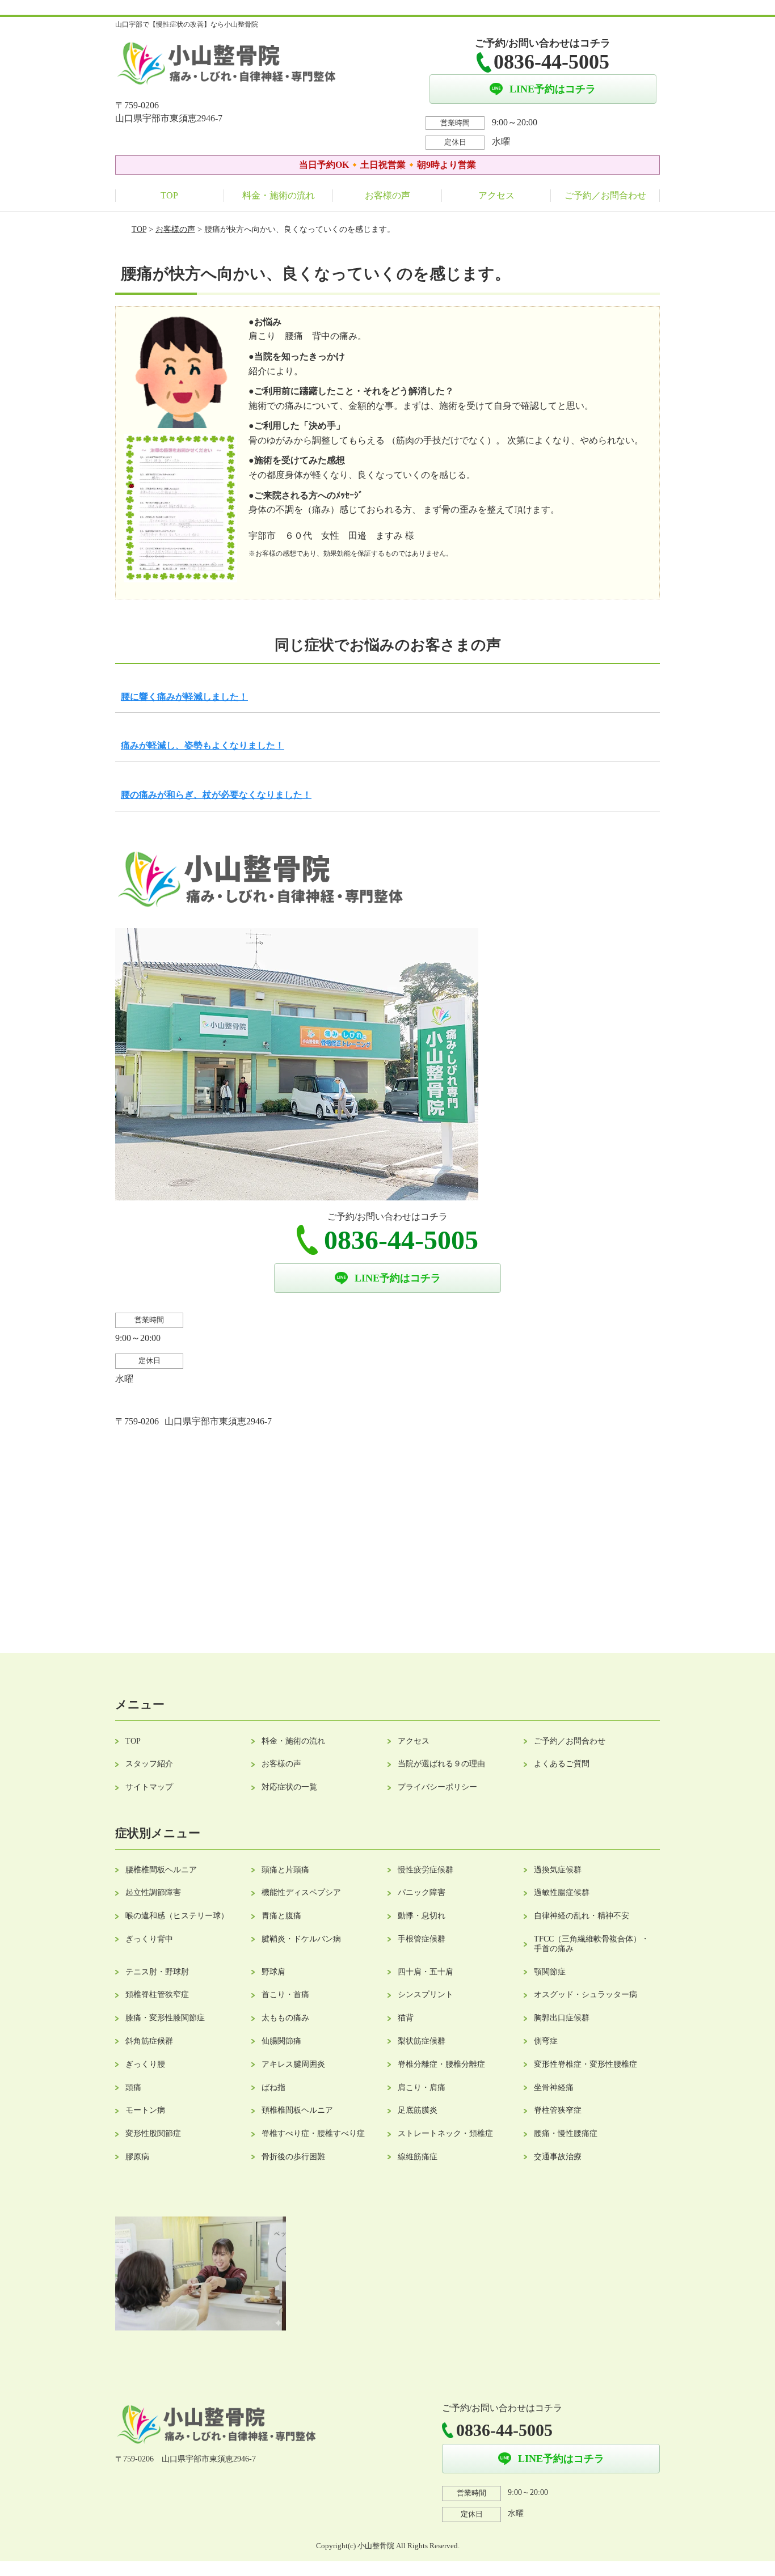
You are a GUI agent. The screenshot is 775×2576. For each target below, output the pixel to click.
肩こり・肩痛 (422, 2088)
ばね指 (273, 2088)
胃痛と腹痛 (281, 1916)
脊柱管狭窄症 (558, 2110)
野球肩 (273, 1972)
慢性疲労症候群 (426, 1870)
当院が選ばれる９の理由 (441, 1764)
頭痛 (133, 2088)
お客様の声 (387, 195)
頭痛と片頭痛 (285, 1870)
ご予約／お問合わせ (605, 195)
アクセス (496, 195)
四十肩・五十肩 (426, 1972)
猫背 (406, 2018)
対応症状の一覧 (289, 1787)
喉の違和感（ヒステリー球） (177, 1916)
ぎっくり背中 (149, 1939)
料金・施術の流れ (279, 195)
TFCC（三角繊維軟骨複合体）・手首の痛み (591, 1944)
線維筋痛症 (418, 2157)
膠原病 (137, 2157)
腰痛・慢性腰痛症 (566, 2133)
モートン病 (145, 2110)
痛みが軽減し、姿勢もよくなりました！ (203, 745)
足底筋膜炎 (418, 2110)
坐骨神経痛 (554, 2088)
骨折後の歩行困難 (293, 2157)
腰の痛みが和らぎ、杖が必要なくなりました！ (216, 795)
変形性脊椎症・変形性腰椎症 (586, 2064)
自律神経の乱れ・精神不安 (582, 1916)
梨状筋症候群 (422, 2041)
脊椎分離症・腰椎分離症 (441, 2064)
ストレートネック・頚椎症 (445, 2133)
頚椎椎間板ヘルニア (297, 2110)
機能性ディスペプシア (301, 1892)
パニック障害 (422, 1892)
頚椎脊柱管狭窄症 (157, 1995)
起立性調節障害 (153, 1892)
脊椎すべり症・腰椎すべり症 (313, 2133)
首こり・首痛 (285, 1995)
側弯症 (546, 2041)
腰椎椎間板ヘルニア (161, 1870)
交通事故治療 (558, 2157)
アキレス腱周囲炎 (293, 2064)
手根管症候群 (422, 1939)
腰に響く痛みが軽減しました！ (184, 697)
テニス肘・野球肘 (157, 1972)
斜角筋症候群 (149, 2041)
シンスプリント (426, 1995)
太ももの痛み (285, 2018)
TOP (169, 195)
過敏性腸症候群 (562, 1892)
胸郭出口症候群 (562, 2018)
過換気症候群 (558, 1870)
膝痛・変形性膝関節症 (165, 2018)
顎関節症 (550, 1972)
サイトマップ (149, 1787)
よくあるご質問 (562, 1764)
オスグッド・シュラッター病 (586, 1995)
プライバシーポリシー (437, 1787)
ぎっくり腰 (145, 2064)
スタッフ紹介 (149, 1764)
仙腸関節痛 (281, 2041)
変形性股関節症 (153, 2133)
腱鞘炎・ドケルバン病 (301, 1939)
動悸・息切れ (422, 1916)
